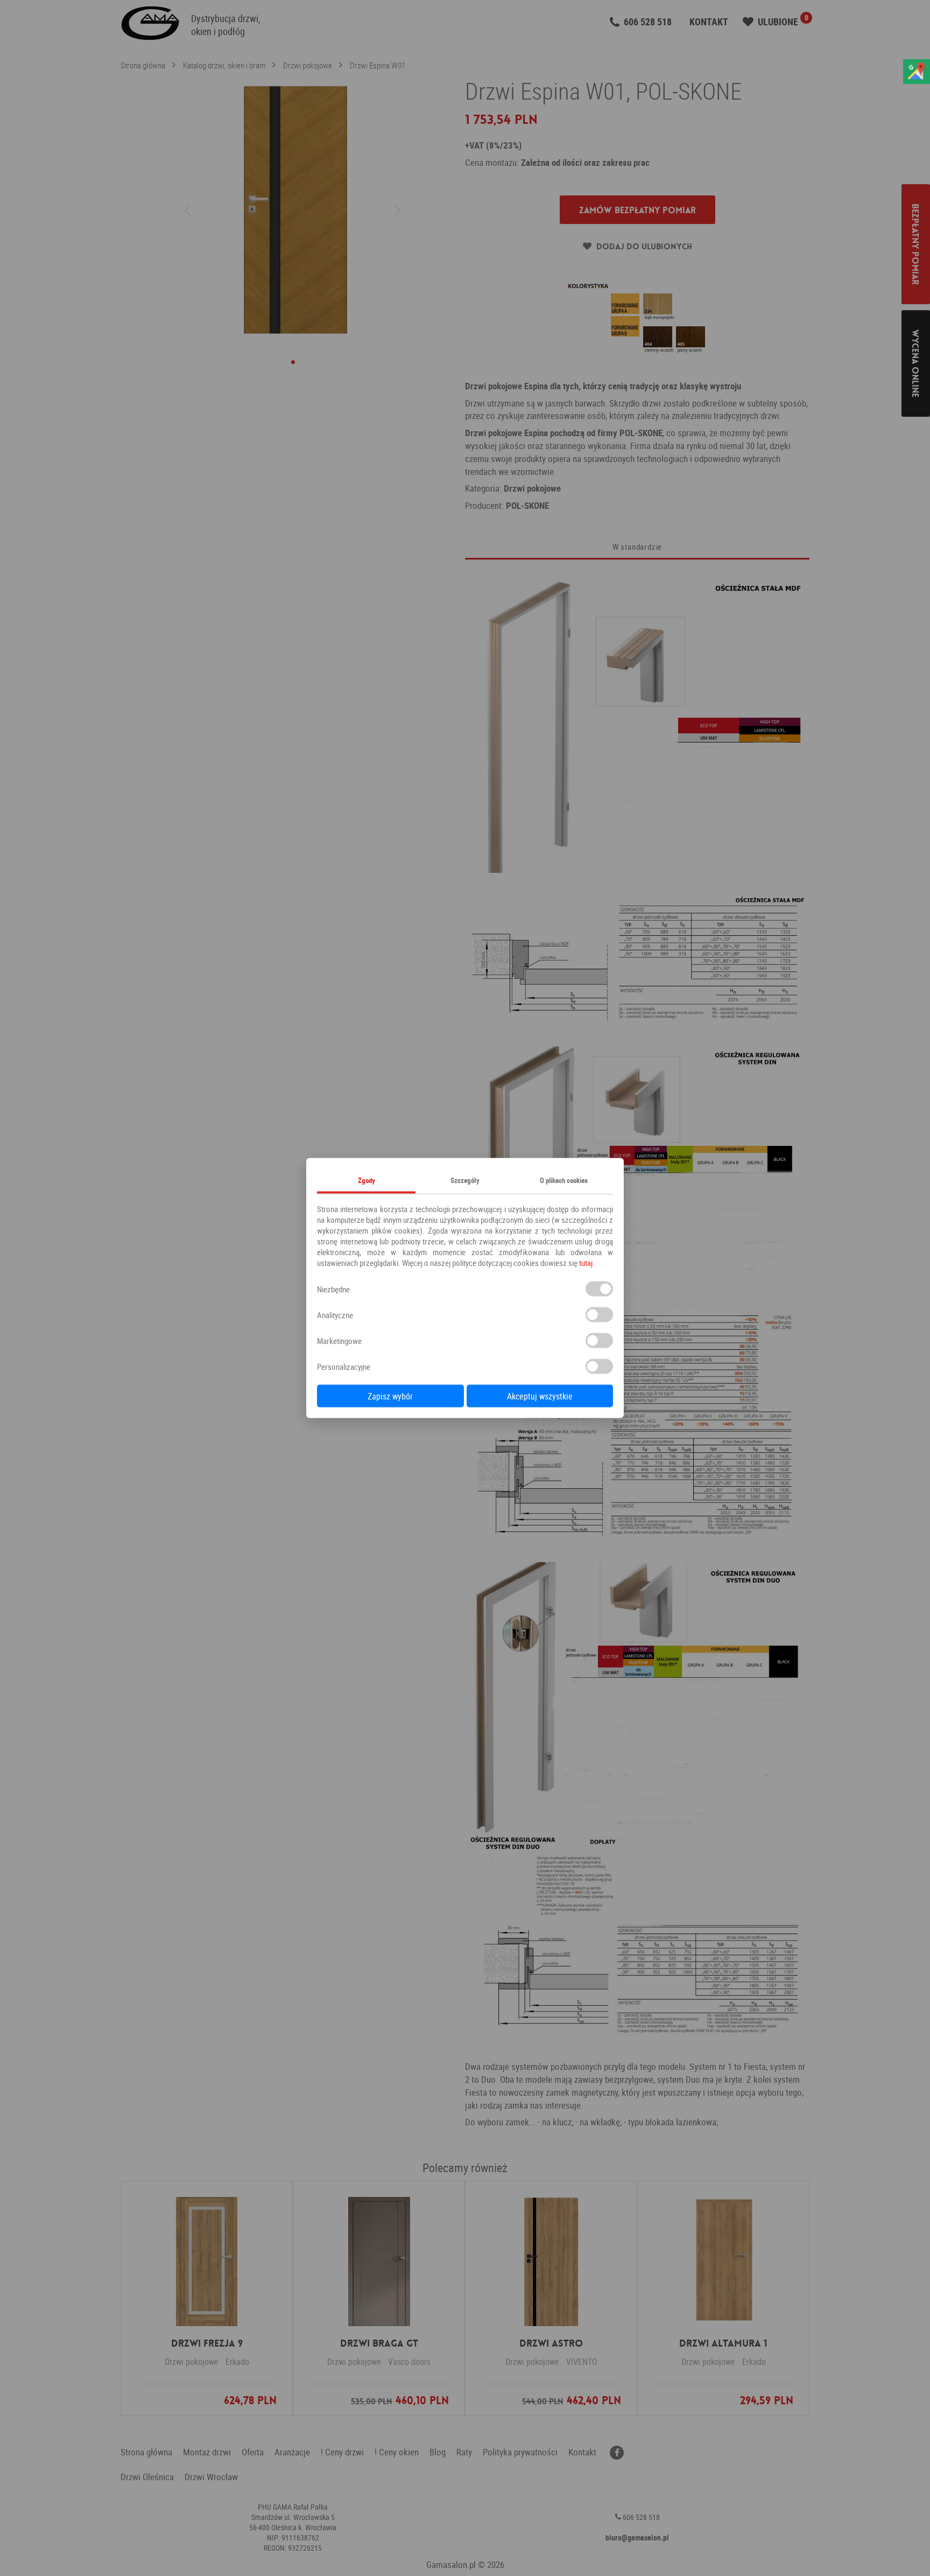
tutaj (586, 1263)
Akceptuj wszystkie (540, 1396)
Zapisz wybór (390, 1396)
